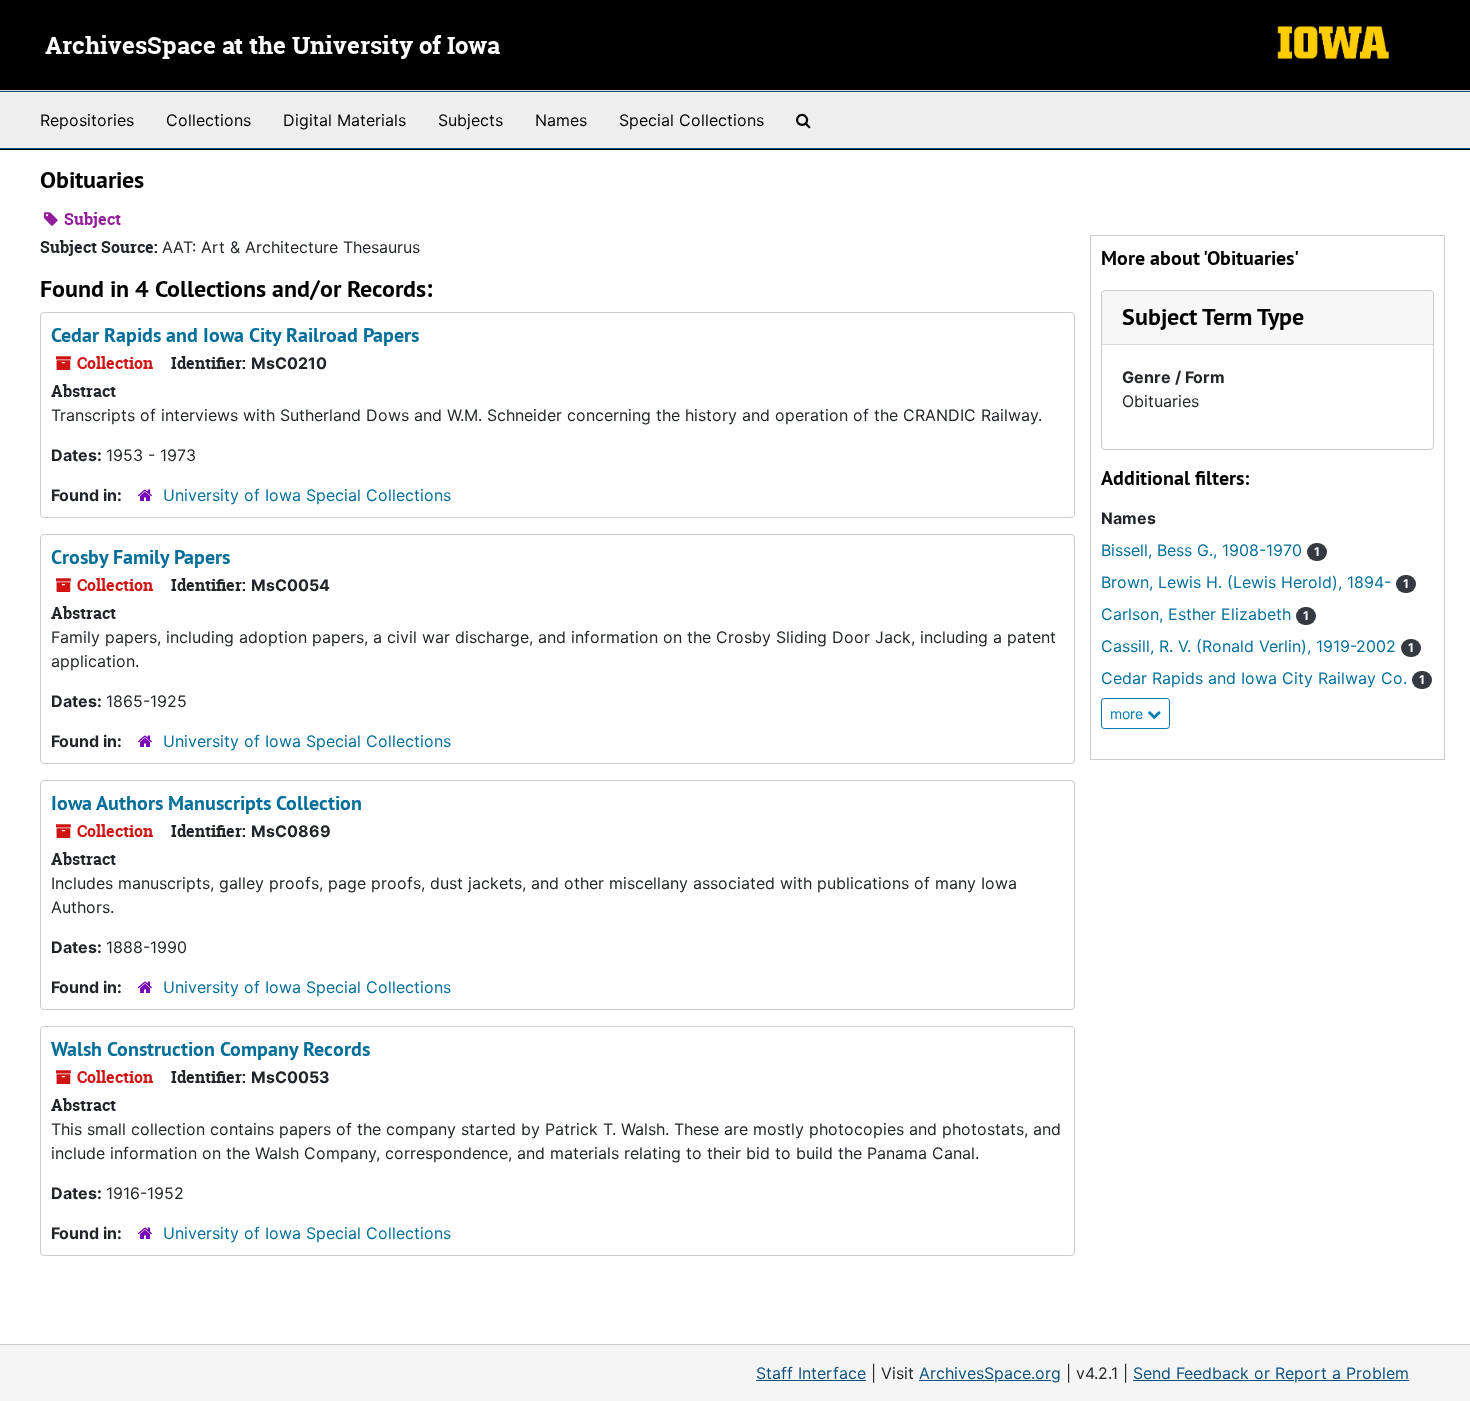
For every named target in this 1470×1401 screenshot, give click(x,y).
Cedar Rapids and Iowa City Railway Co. (1263, 678)
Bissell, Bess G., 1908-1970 (1210, 550)
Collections (208, 120)
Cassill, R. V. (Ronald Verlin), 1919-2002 (1257, 646)
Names (561, 120)
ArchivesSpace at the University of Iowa (272, 47)
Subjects (470, 120)
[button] (1213, 316)
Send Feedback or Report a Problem (1271, 1373)
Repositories (87, 120)
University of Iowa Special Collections (307, 495)
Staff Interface (811, 1373)
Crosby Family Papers (140, 557)
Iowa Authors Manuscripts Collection (206, 803)
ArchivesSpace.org (990, 1373)
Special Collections (691, 120)
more (1128, 713)
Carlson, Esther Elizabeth (1205, 614)
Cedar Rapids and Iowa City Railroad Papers (235, 335)
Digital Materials (344, 120)
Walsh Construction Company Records (210, 1049)
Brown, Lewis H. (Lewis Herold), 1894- (1255, 582)
